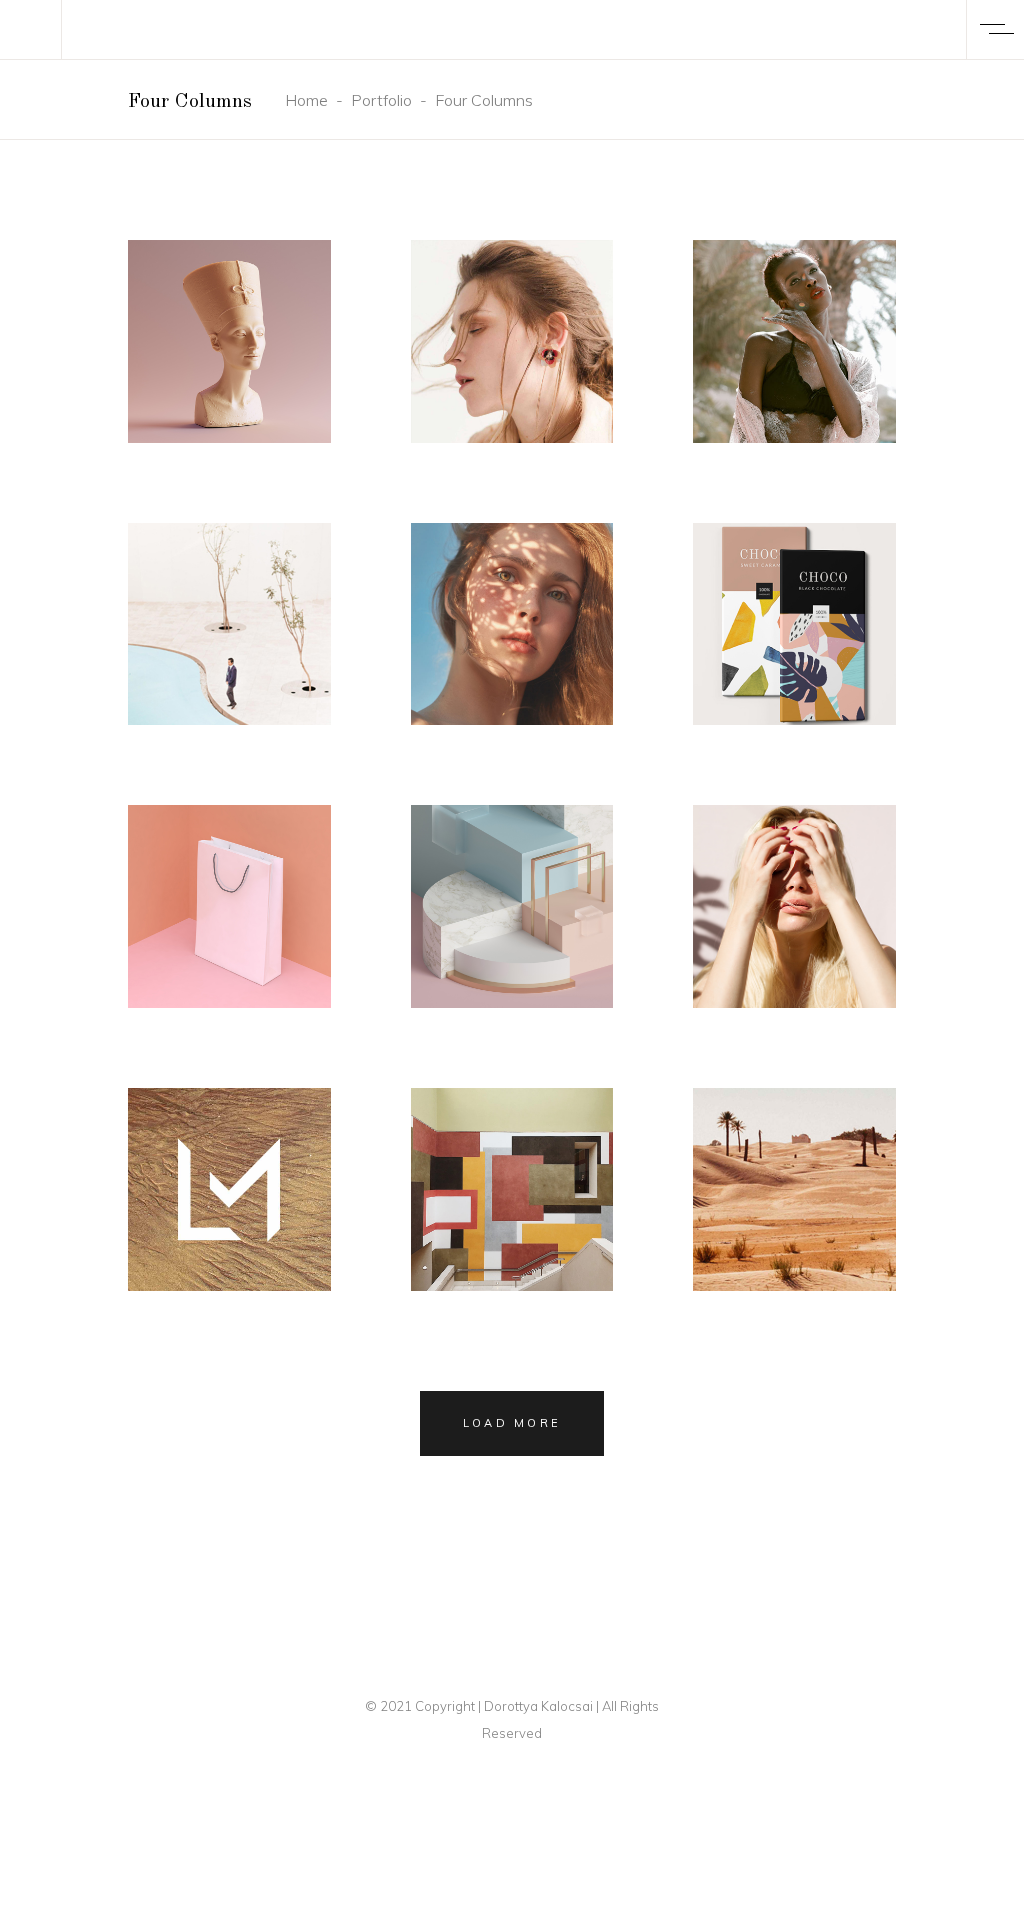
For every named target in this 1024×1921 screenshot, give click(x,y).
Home (306, 100)
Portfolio (381, 100)
